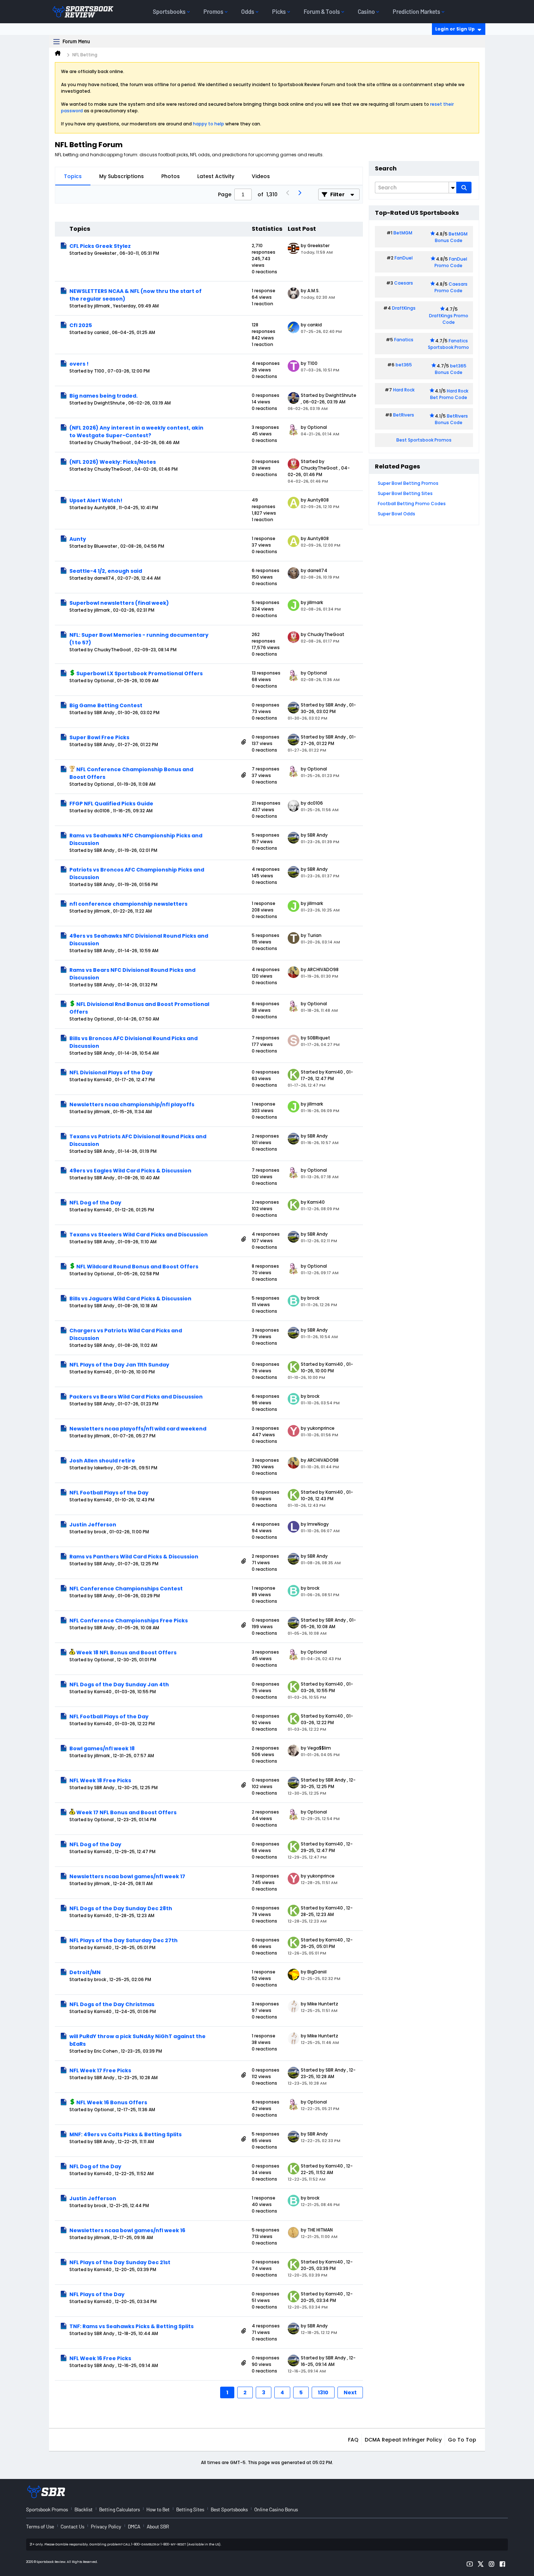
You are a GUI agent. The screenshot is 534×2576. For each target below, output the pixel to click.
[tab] (73, 176)
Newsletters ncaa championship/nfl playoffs (132, 1104)
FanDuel (404, 258)
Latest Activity (216, 176)
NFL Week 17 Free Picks (100, 2070)
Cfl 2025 (81, 325)
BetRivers (404, 415)
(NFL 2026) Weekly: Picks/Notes (113, 462)
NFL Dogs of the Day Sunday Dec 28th (121, 1908)
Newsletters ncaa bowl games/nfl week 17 (127, 1876)
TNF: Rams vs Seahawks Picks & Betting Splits (132, 2326)
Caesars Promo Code (451, 287)
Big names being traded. (104, 396)
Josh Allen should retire (102, 1461)
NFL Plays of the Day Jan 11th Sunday (119, 1365)
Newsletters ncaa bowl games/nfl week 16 (127, 2230)
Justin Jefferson (93, 1525)
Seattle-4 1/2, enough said (106, 571)
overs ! (79, 364)
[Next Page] (299, 194)
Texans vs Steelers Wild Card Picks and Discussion (139, 1235)
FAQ (353, 2440)
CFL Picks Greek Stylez (100, 246)
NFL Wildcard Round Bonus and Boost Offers (137, 1267)
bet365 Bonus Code (451, 369)
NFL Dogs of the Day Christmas (112, 2004)
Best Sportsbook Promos (424, 440)
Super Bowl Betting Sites (405, 493)
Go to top (462, 2440)
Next (350, 2392)
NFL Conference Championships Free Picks (129, 1621)
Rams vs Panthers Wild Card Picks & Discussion (134, 1557)
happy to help (209, 124)
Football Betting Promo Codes (412, 504)
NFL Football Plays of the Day (109, 1493)
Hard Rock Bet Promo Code (449, 394)
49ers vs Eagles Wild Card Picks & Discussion (130, 1171)
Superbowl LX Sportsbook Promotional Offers (139, 673)
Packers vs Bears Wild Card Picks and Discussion (136, 1397)
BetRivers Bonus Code (452, 419)
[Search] (464, 188)
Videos (261, 176)
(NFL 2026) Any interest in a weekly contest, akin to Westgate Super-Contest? (136, 432)
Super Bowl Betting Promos (408, 483)
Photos (171, 176)
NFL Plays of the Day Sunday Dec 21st (120, 2262)
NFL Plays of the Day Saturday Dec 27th (124, 1940)
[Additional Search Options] (453, 188)
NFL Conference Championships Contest (126, 1589)
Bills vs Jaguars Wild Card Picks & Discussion (130, 1299)
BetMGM (403, 233)
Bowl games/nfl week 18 (102, 1748)
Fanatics (404, 340)
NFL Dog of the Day (95, 1203)
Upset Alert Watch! (96, 500)
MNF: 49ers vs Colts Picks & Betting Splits (126, 2134)
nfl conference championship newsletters (128, 904)
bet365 (404, 365)
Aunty (78, 539)
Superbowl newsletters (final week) (119, 603)
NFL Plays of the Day (97, 2294)
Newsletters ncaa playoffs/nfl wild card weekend (138, 1429)
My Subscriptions (122, 176)
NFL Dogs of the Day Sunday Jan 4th (119, 1685)
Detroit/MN (85, 1972)
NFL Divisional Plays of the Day (111, 1072)
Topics (73, 176)
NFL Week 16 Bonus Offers (112, 2102)
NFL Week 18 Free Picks (100, 1780)
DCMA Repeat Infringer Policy (403, 2440)
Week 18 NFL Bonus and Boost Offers (126, 1653)
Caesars (404, 283)
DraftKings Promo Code (449, 319)
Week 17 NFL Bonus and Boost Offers (126, 1812)
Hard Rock (404, 390)
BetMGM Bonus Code (451, 237)
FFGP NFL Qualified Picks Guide (111, 804)
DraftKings (404, 308)
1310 (323, 2392)
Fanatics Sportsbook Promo (448, 344)
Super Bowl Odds (397, 514)
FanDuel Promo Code (451, 262)
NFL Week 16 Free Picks (100, 2358)
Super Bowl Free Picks (99, 737)
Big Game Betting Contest (106, 705)
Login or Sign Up (455, 29)
